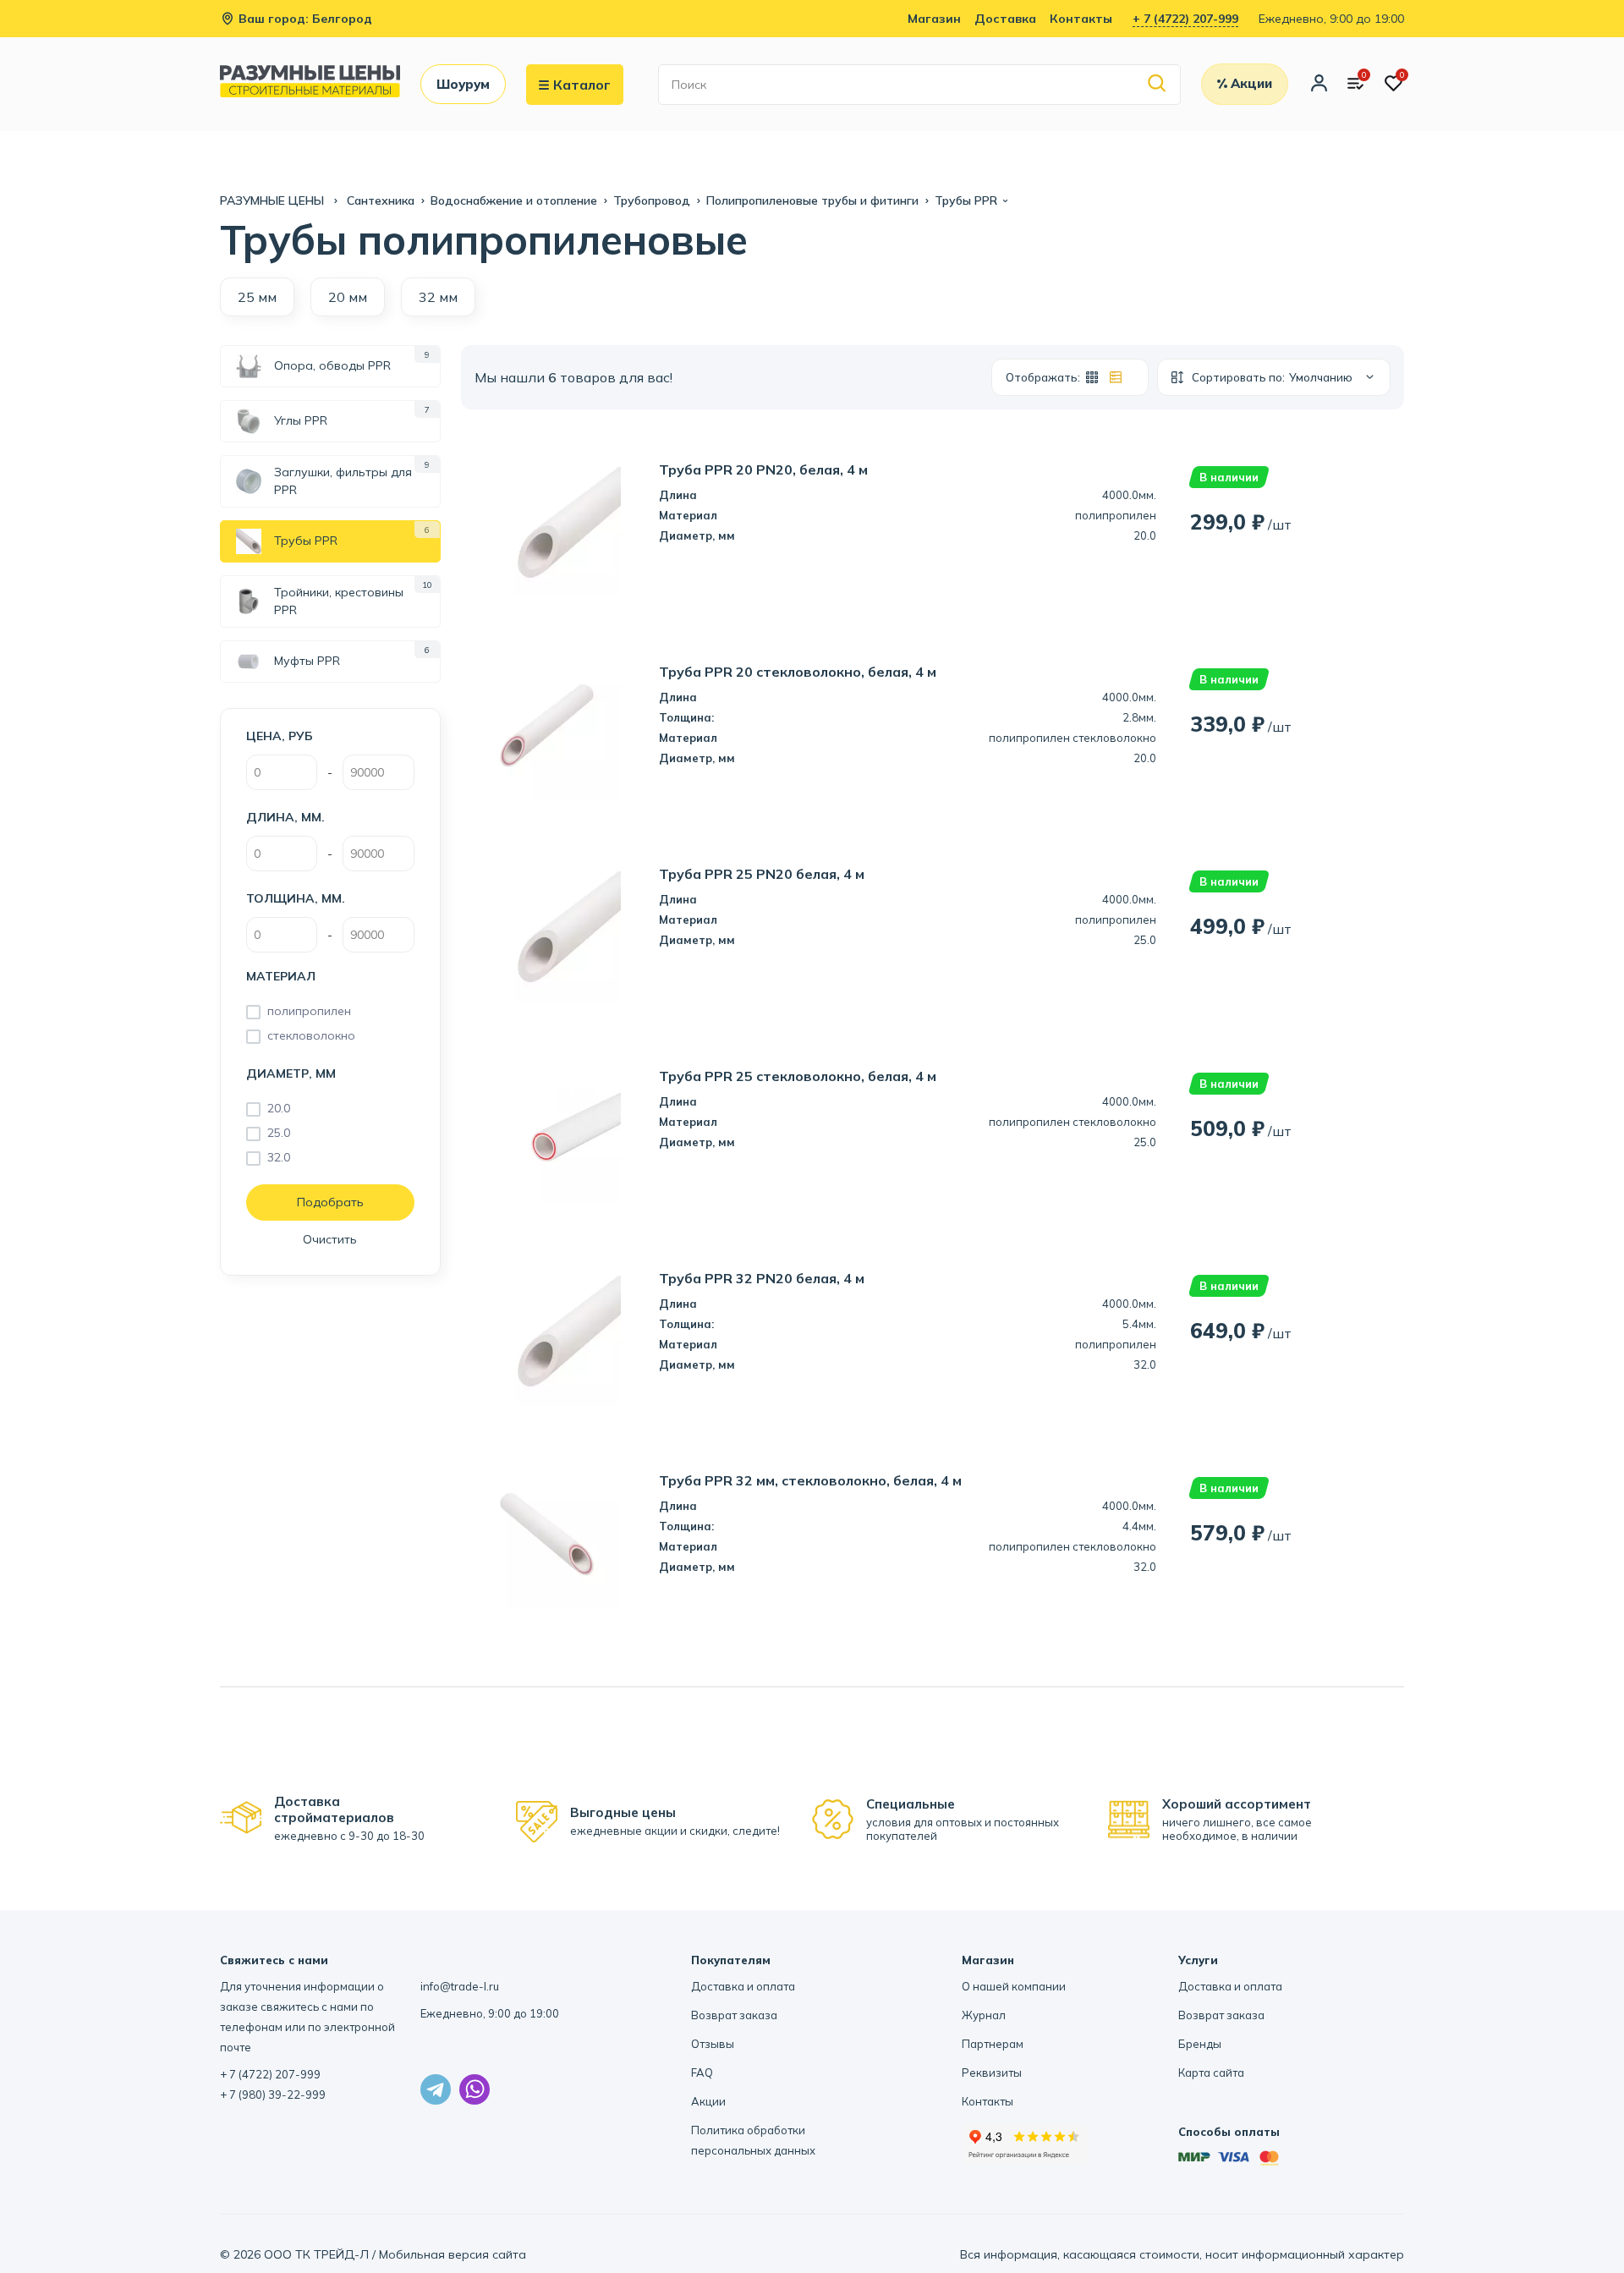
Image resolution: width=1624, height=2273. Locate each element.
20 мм (348, 297)
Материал (281, 976)
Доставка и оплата (743, 1986)
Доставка (1005, 19)
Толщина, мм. (296, 898)
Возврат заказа (734, 2015)
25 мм (257, 297)
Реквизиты (992, 2073)
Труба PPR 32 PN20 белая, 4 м (762, 1279)
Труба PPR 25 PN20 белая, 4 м (762, 874)
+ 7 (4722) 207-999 (1185, 19)
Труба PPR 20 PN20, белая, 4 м (763, 470)
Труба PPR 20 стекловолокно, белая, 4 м (798, 672)
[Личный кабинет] (1319, 85)
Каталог (582, 85)
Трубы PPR (306, 541)
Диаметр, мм (291, 1073)
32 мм (438, 297)
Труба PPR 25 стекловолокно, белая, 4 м (798, 1076)
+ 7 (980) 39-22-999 (273, 2095)
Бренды (1200, 2044)
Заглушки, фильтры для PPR (343, 481)
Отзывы (713, 2044)
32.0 (279, 1157)
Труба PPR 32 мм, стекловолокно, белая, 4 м (810, 1481)
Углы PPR (301, 420)
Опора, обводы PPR (332, 365)
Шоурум (463, 84)
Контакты (1081, 19)
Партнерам (993, 2044)
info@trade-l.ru (460, 1986)
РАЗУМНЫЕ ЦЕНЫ (274, 200)
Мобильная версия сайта (453, 2254)
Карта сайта (1211, 2073)
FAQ (702, 2073)
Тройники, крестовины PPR (339, 601)
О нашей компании (1014, 1986)
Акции (708, 2101)
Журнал (984, 2015)
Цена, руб (280, 736)
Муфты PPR (307, 661)
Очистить (330, 1239)
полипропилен (309, 1011)
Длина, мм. (285, 817)
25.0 (279, 1133)
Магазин (934, 19)
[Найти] (1158, 84)
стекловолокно (311, 1035)
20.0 (279, 1108)
